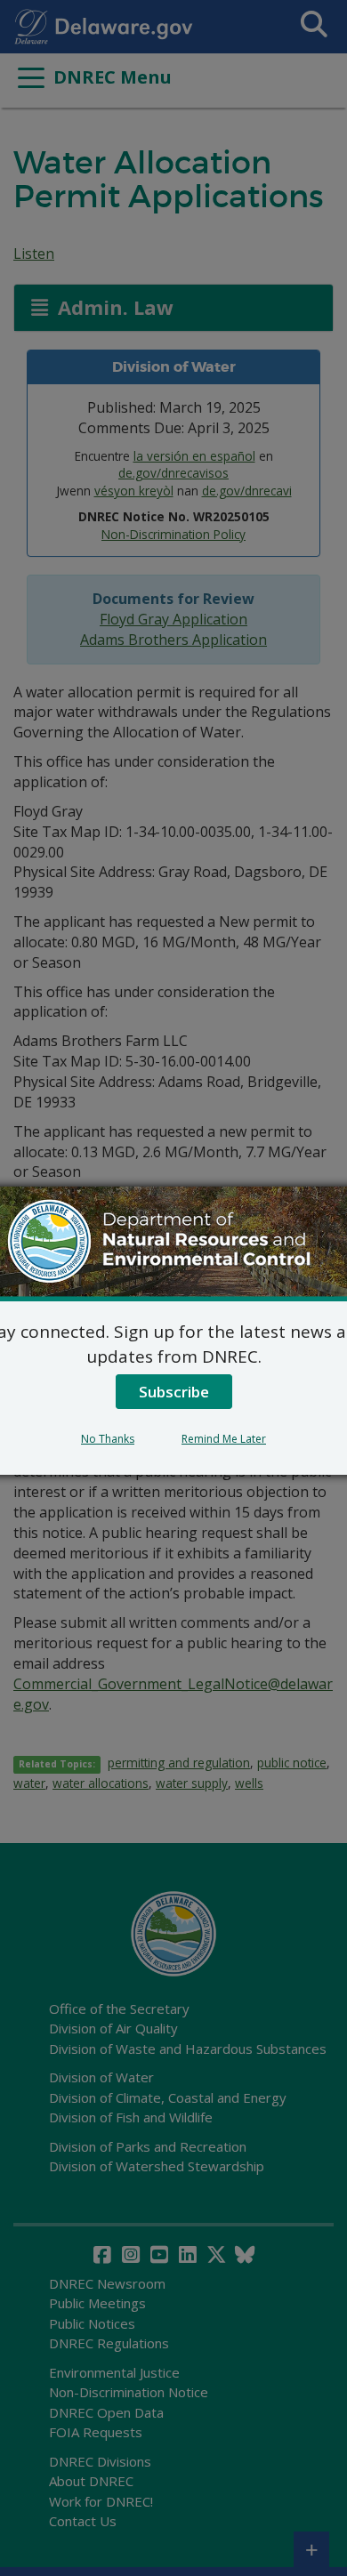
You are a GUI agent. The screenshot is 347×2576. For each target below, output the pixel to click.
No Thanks (108, 1439)
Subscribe (174, 1392)
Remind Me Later (224, 1439)
